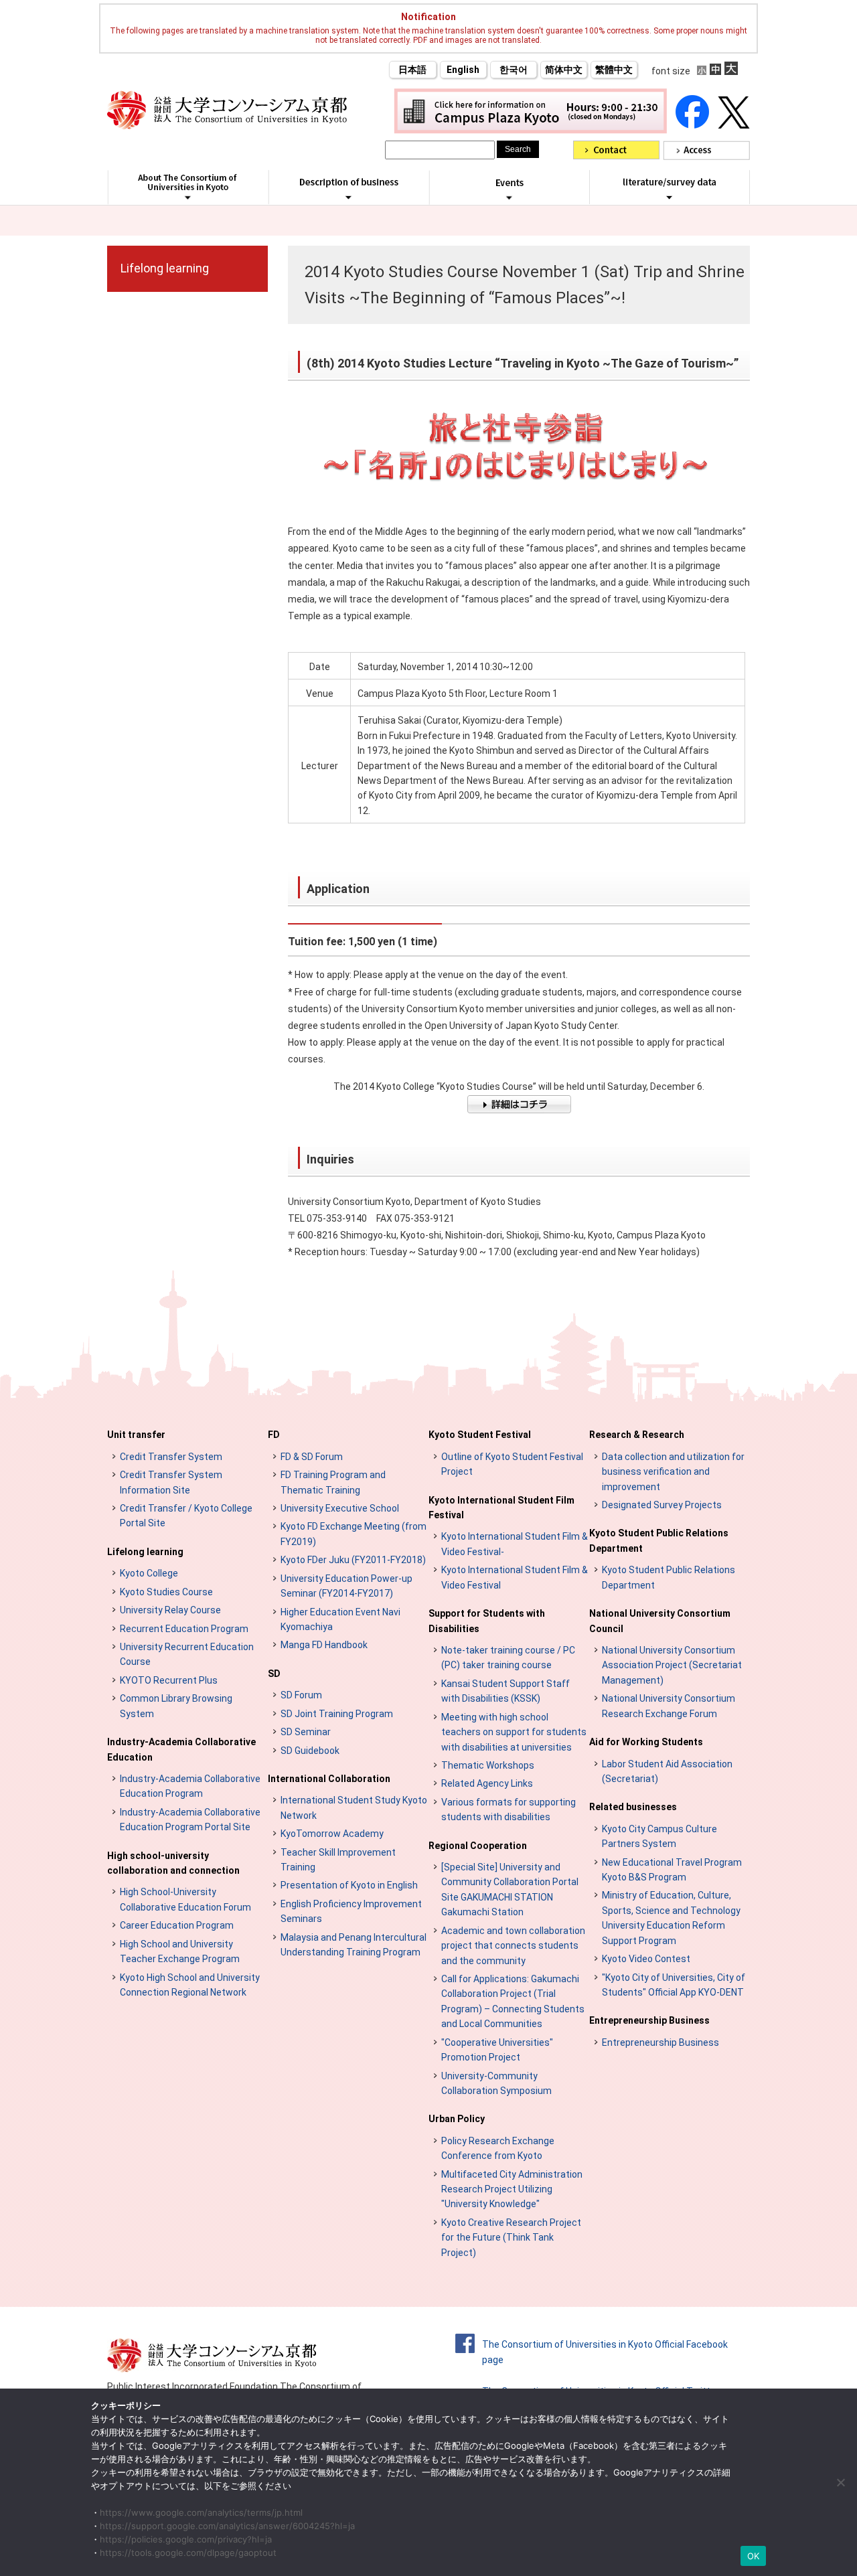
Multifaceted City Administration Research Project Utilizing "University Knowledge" (512, 2189)
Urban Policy (457, 2119)
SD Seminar (306, 1732)
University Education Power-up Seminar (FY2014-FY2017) (346, 1586)
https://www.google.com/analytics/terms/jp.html (201, 2512)
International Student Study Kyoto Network (354, 1807)
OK (754, 2556)
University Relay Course (170, 1610)
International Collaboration (329, 1779)
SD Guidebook (310, 1751)
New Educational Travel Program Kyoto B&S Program (672, 1870)
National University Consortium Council (660, 1621)
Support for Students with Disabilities (487, 1621)
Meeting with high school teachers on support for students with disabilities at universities (514, 1732)
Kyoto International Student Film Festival (501, 1508)
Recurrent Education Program (184, 1629)
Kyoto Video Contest (646, 1959)
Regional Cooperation (478, 1846)
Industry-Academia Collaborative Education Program (190, 1786)
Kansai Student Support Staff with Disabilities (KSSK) (505, 1691)
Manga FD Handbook (324, 1645)
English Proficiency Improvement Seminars (351, 1911)
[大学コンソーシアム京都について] (188, 197)
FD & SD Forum (312, 1457)
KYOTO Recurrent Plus (169, 1680)
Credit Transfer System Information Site (171, 1482)
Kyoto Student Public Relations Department (659, 1540)
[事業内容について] (348, 197)
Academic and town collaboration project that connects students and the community (513, 1946)
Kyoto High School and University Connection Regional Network (190, 1985)
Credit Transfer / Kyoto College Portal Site (186, 1516)
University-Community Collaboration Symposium (496, 2083)
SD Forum (301, 1695)
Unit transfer (136, 1435)
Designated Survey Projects (662, 1505)
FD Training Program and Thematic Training (333, 1482)
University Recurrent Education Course (187, 1654)
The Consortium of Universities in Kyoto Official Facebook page (605, 2352)
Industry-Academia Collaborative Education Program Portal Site (190, 1820)
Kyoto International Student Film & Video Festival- (515, 1544)
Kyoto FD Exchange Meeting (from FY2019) (354, 1534)
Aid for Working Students (646, 1742)
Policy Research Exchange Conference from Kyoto (498, 2148)
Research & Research (637, 1435)
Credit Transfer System (171, 1457)
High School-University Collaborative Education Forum (185, 1899)
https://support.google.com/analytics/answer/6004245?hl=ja (227, 2526)
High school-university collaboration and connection (173, 1863)
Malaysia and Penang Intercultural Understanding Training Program (354, 1945)
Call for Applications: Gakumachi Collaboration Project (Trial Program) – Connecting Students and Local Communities (513, 2001)
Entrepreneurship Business (649, 2020)
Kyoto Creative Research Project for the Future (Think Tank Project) (511, 2238)
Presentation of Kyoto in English (349, 1885)
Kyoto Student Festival (480, 1435)
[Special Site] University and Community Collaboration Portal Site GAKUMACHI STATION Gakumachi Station (510, 1889)
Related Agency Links (487, 1783)
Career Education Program (177, 1925)
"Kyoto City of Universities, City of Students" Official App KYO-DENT (674, 1985)
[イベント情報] (509, 197)
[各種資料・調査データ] (670, 197)
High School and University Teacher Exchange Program (180, 1951)
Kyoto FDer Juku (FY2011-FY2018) (353, 1560)
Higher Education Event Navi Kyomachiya (340, 1619)
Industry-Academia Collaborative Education (181, 1749)
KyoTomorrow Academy (332, 1834)
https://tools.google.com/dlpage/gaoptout (188, 2553)
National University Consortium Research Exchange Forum (669, 1706)
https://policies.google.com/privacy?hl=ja (186, 2539)
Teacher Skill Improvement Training (338, 1860)
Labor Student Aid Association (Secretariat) (667, 1771)
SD (274, 1674)
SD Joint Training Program (337, 1714)
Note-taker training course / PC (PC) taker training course (508, 1658)
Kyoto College (149, 1573)
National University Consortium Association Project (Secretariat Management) (672, 1665)
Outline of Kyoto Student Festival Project (512, 1464)
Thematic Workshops (488, 1765)
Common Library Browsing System (176, 1706)
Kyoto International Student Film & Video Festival (515, 1577)
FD (274, 1435)
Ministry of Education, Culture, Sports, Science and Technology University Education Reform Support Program (671, 1918)
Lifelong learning (165, 268)
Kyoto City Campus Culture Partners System (659, 1836)
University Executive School (340, 1508)
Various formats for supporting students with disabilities (509, 1809)
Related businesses (633, 1807)
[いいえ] (840, 2482)
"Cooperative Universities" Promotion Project (497, 2050)
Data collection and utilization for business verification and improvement (673, 1472)
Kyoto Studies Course (166, 1592)
